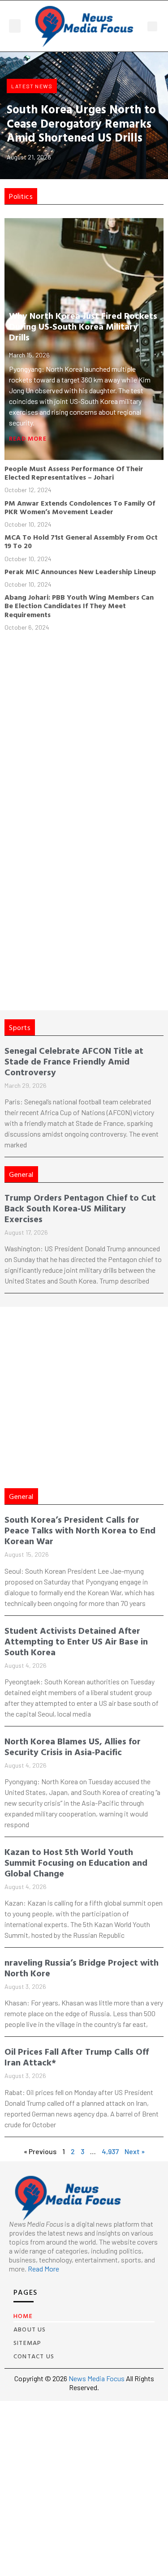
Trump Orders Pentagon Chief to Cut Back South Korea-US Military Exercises (80, 1208)
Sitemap (27, 2342)
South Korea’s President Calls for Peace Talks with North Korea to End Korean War (80, 1530)
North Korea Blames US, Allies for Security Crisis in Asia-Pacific (73, 1746)
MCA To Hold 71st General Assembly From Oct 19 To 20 (81, 541)
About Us (30, 2329)
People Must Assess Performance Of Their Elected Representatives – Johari (74, 473)
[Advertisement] (84, 729)
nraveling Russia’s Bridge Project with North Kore (82, 1967)
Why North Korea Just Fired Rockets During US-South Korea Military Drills (83, 326)
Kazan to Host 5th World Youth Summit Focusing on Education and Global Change (76, 1862)
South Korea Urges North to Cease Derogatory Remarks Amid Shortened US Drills (81, 123)
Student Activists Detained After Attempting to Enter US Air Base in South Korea (76, 1641)
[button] (15, 26)
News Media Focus (97, 2378)
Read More (28, 438)
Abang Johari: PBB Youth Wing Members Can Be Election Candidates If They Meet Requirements (79, 605)
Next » (135, 2151)
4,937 (110, 2151)
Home (23, 2316)
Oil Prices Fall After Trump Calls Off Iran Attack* (77, 2057)
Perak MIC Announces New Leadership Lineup (80, 571)
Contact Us (34, 2356)
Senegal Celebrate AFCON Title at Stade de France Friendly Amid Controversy (74, 1061)
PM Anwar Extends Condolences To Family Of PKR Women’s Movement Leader (80, 507)
